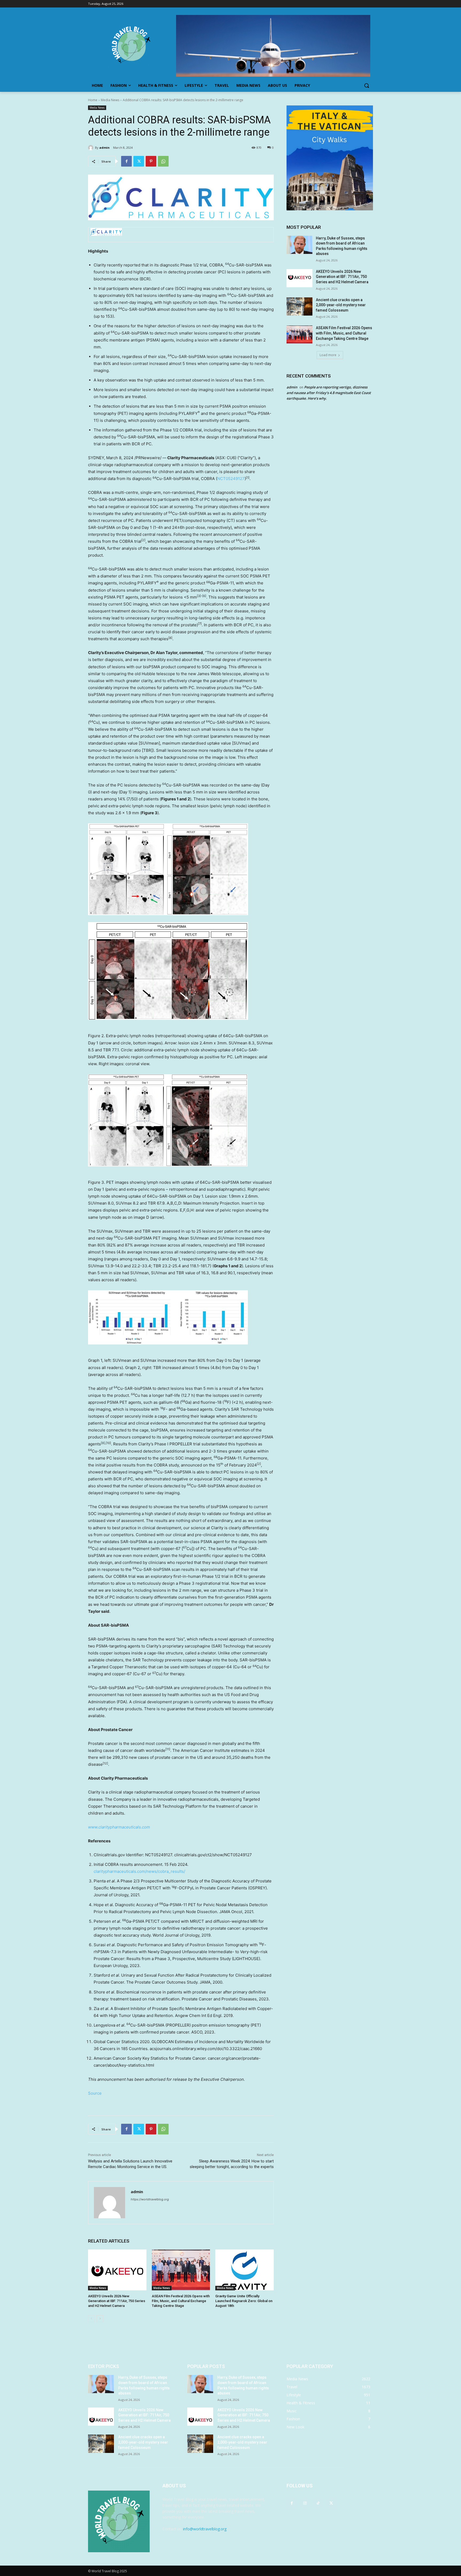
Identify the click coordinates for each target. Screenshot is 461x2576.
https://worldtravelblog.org (150, 2199)
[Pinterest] (151, 161)
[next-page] (100, 2319)
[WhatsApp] (163, 161)
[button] (367, 85)
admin (104, 148)
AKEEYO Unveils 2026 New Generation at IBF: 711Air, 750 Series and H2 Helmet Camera (117, 2301)
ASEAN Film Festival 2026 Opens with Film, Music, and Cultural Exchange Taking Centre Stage (181, 2301)
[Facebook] (126, 161)
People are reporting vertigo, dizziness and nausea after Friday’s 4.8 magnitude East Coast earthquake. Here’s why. (329, 393)
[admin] (92, 148)
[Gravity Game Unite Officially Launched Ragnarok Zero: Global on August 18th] (245, 2270)
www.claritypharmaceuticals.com (119, 1827)
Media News (110, 100)
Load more (328, 355)
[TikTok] (318, 2503)
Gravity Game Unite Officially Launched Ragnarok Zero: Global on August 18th (244, 2301)
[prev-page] (91, 2319)
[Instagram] (305, 2503)
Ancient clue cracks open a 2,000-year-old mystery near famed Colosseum (341, 305)
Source (95, 2093)
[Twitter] (139, 161)
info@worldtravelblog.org (205, 2529)
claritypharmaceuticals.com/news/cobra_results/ (139, 1871)
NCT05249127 (231, 479)
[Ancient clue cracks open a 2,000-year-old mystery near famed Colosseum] (299, 306)
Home (93, 100)
